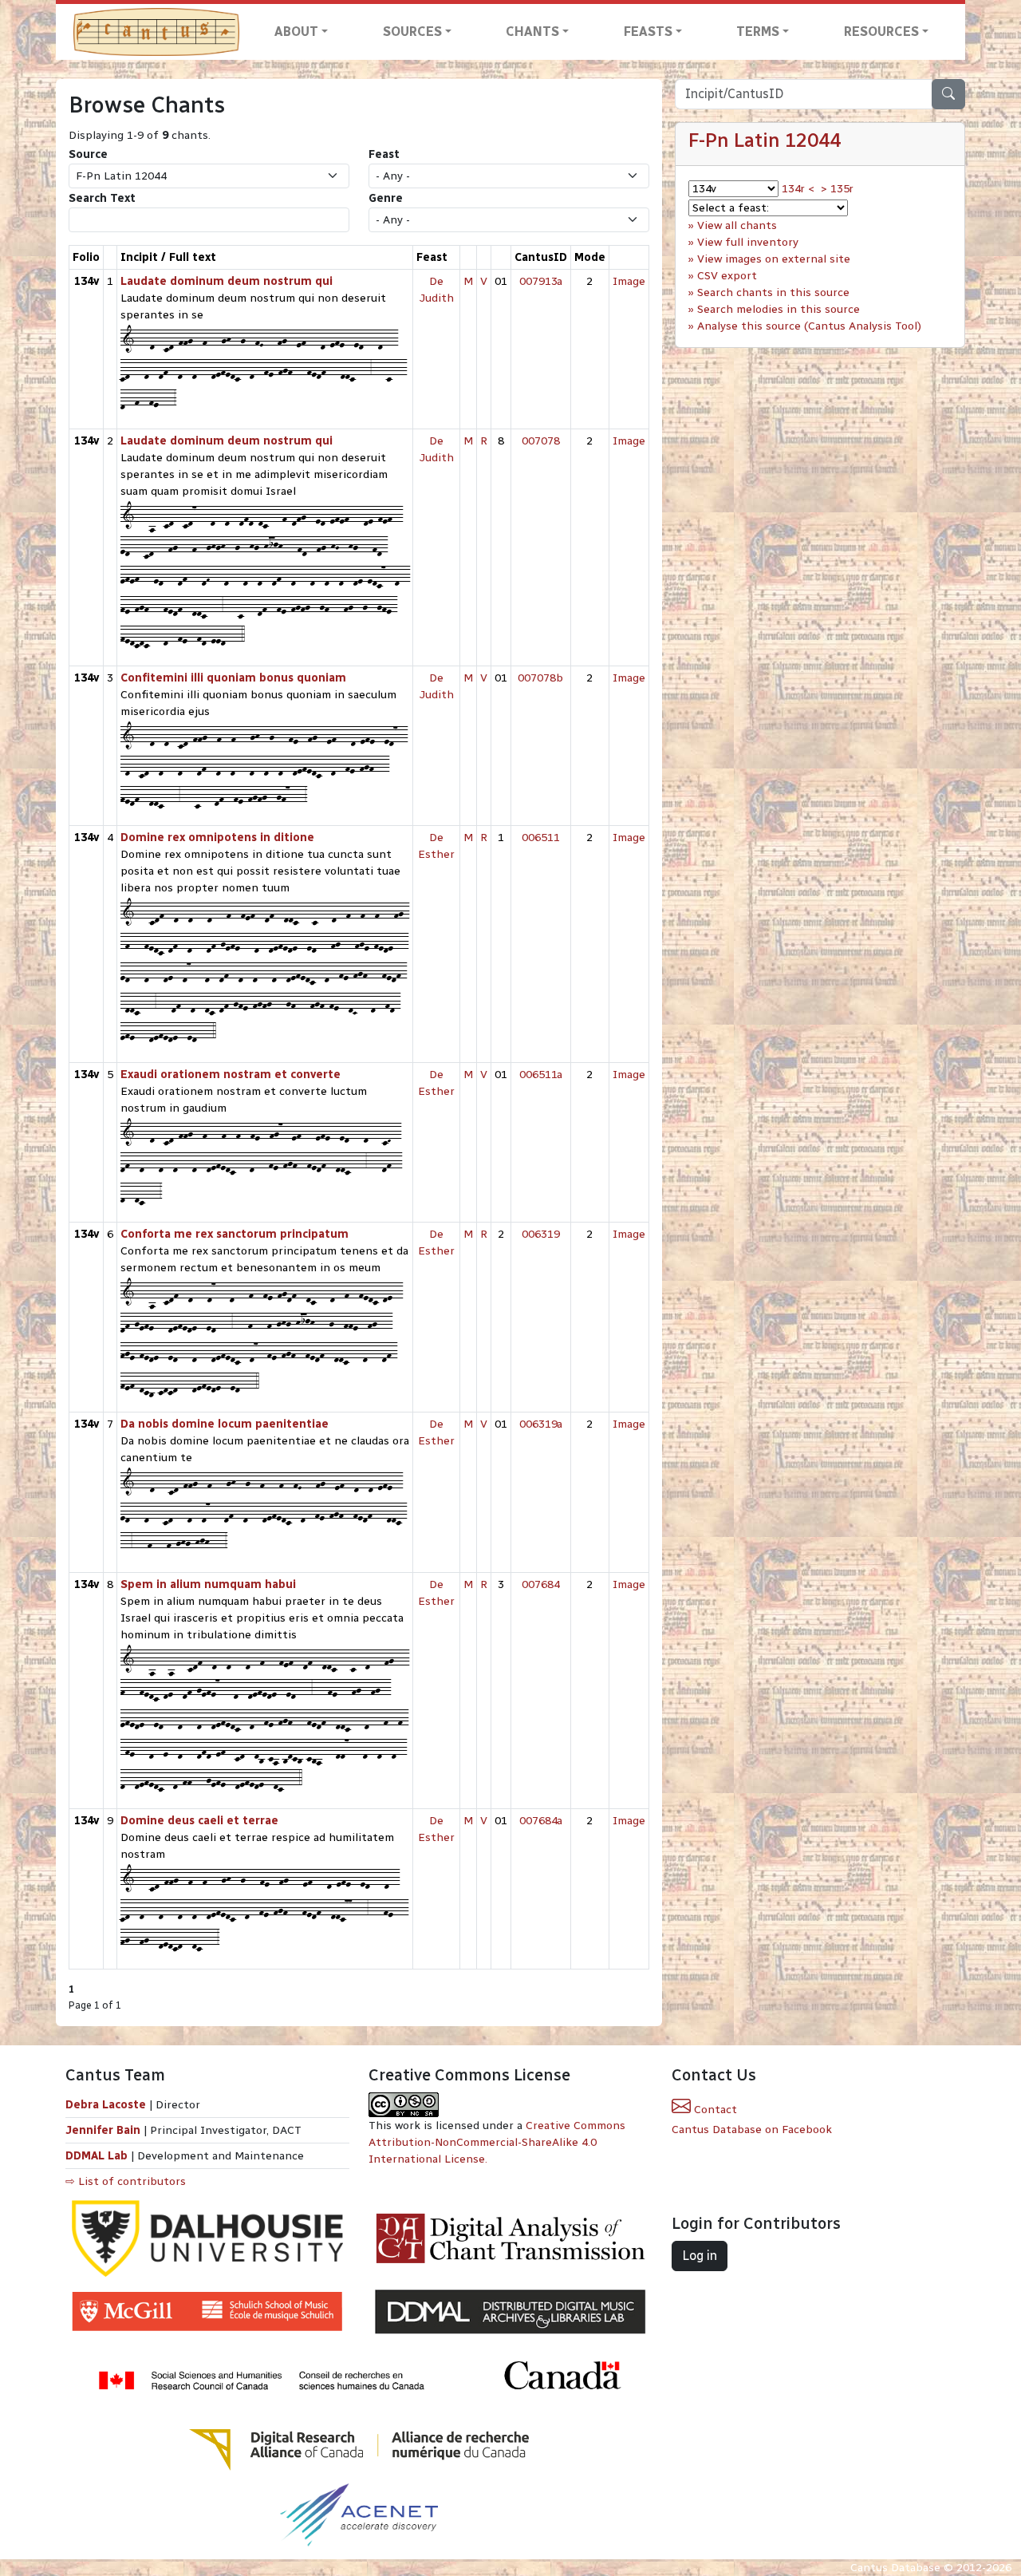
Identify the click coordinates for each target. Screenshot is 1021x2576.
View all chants (737, 225)
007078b (540, 678)
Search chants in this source (773, 292)
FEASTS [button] (648, 32)
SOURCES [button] (412, 32)
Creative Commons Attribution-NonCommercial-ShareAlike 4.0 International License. (497, 2142)
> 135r (837, 189)
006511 (541, 838)
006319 (541, 1234)
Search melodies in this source (779, 309)
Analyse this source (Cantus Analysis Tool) (809, 326)
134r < (798, 189)
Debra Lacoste (106, 2105)
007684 (541, 1584)
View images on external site (774, 259)
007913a (541, 281)
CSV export (727, 276)
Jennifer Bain (104, 2130)
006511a (541, 1075)
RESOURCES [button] (881, 32)
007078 (541, 441)
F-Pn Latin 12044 (765, 140)
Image (629, 281)
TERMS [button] (758, 32)
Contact (714, 2110)
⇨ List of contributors (126, 2181)
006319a (541, 1424)
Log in (700, 2256)
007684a (541, 1821)
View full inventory (748, 242)
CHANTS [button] (532, 32)
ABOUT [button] (296, 32)
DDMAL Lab (97, 2156)
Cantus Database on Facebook (752, 2130)
